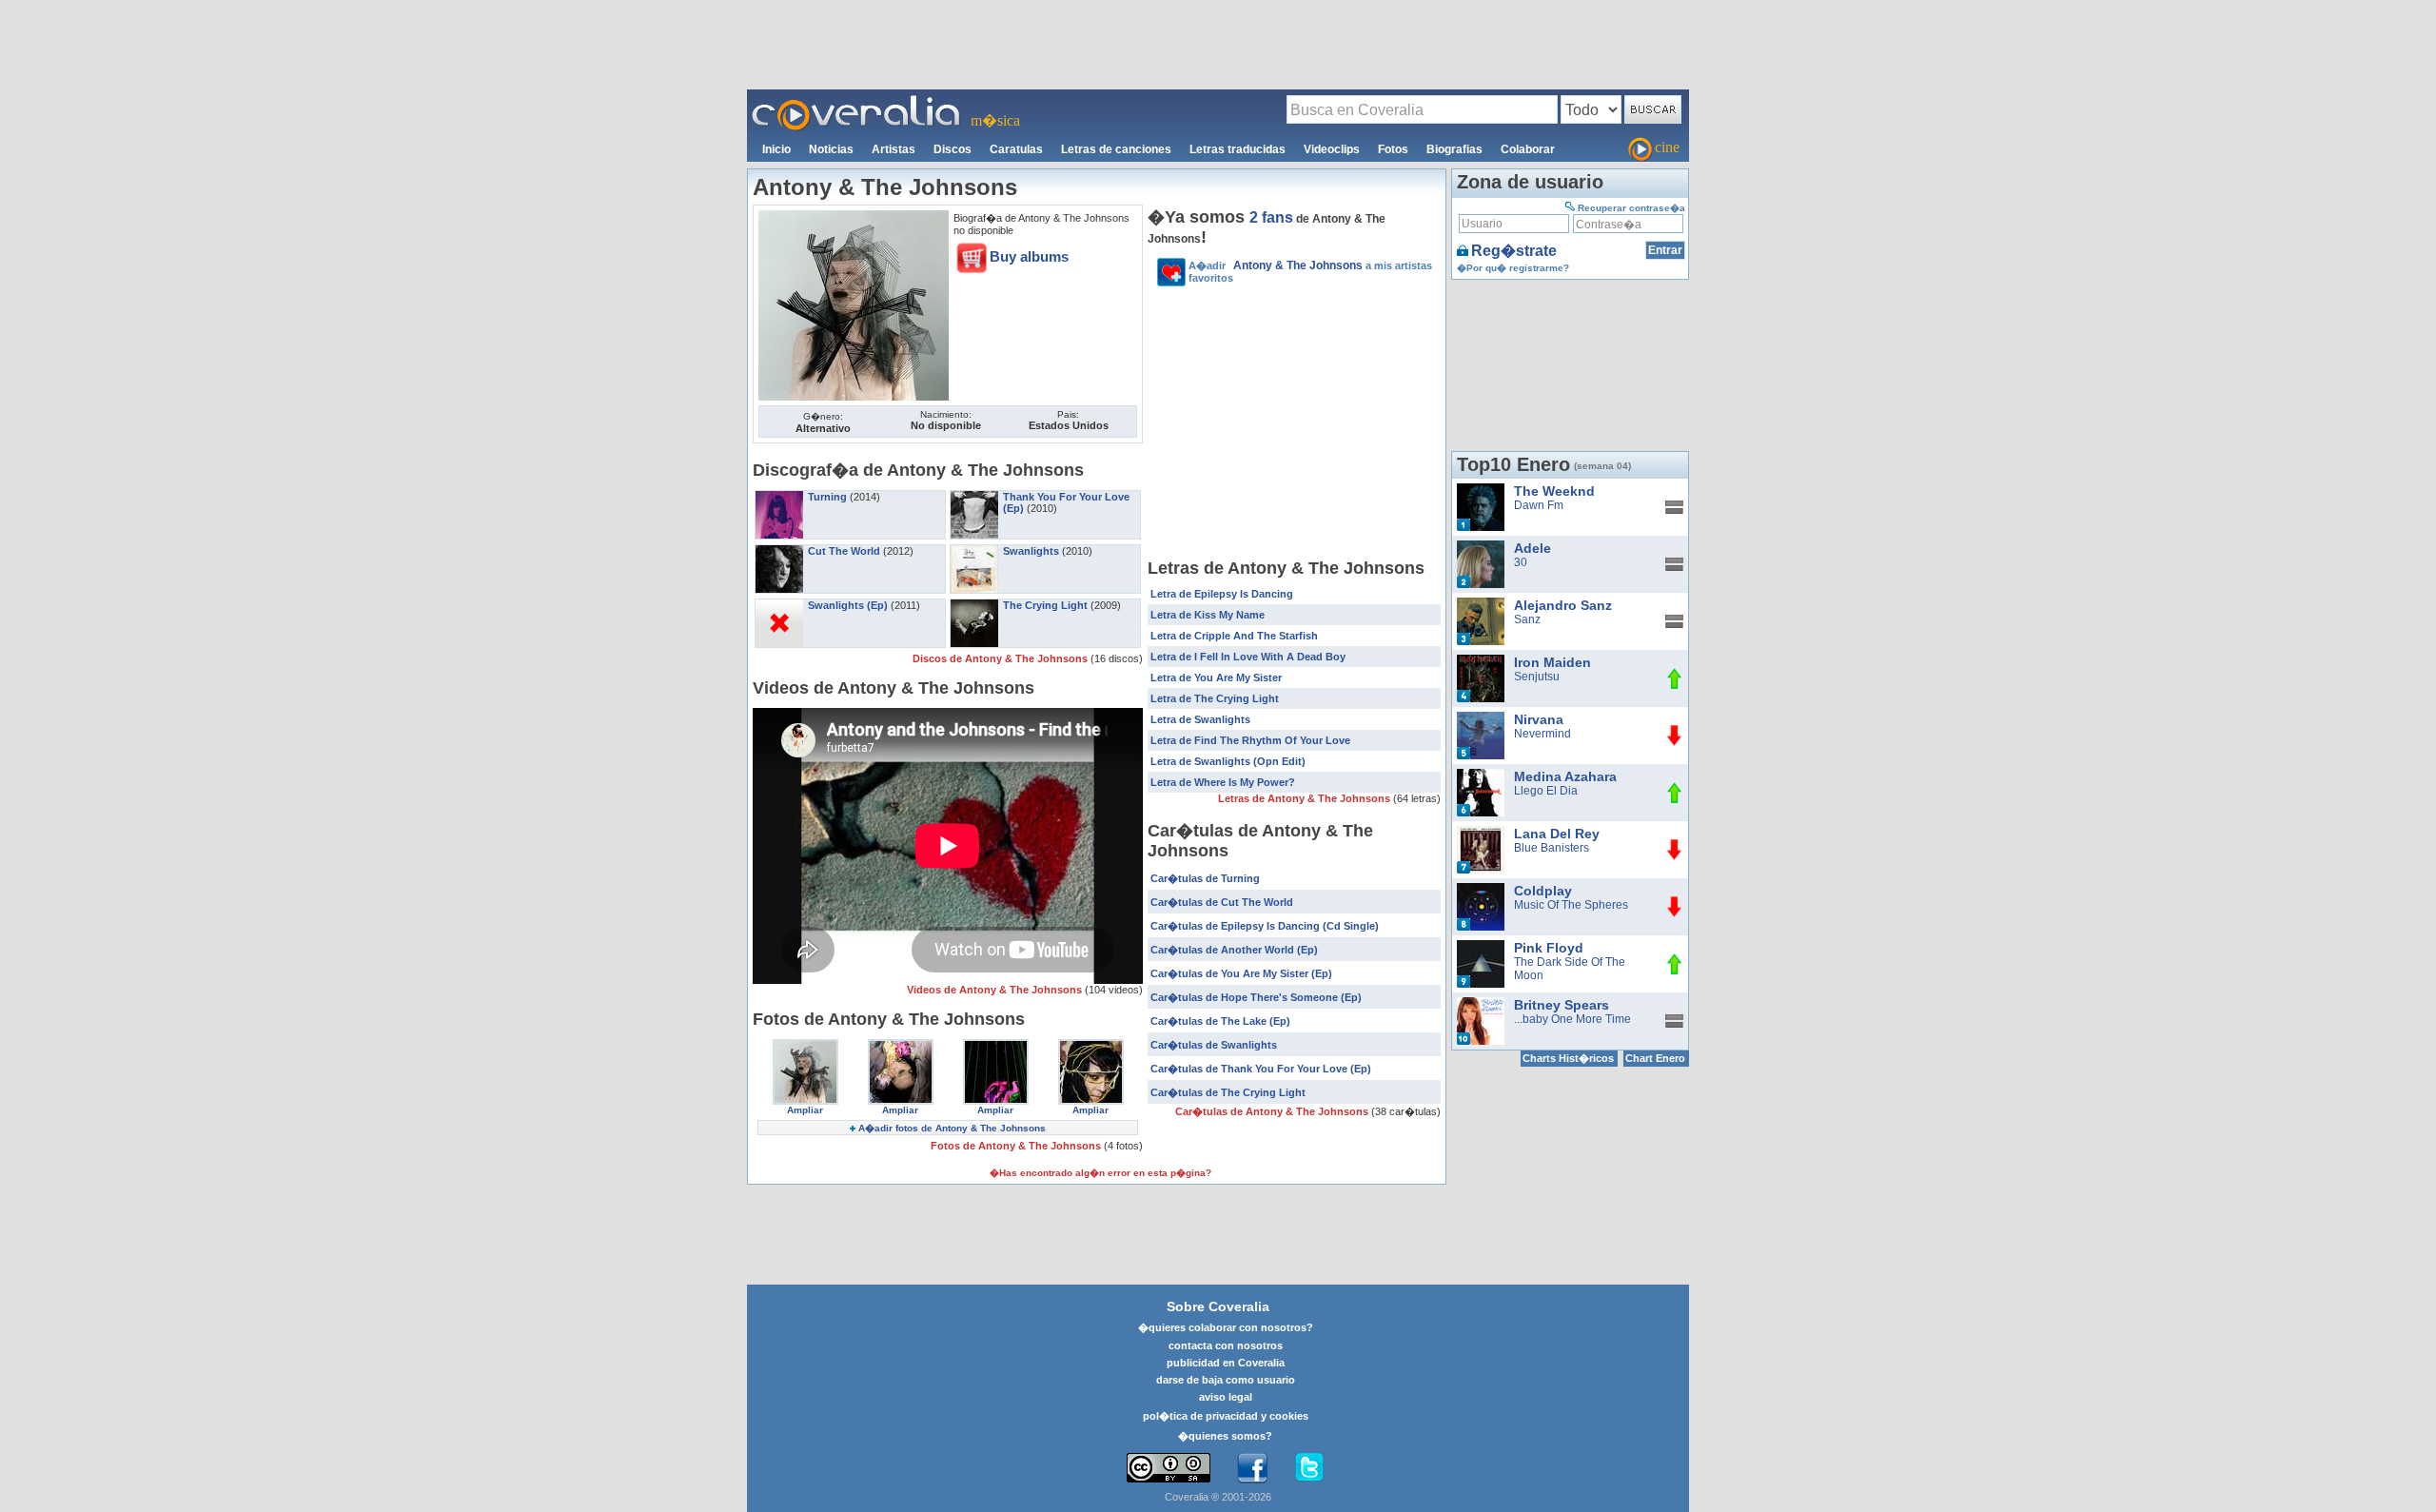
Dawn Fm (1539, 505)
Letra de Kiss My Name (1208, 615)
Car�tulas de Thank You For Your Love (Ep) (1261, 1069)
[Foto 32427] (901, 1046)
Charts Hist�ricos (1568, 1058)
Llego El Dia (1546, 791)
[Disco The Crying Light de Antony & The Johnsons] (974, 605)
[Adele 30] (1481, 547)
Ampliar (805, 1110)
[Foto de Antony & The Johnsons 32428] (854, 217)
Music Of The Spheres (1571, 905)
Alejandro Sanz (1563, 605)
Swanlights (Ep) (848, 605)
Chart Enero (1655, 1058)
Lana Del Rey (1557, 834)
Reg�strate (1514, 251)
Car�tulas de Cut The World (1222, 902)
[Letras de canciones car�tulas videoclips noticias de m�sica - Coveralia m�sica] (856, 101)
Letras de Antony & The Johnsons (1306, 798)
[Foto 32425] (996, 1046)
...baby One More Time (1572, 1019)
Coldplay (1543, 891)
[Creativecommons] (1169, 1468)
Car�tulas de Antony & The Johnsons (1273, 1111)
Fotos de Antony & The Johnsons (1017, 1146)
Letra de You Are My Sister (1216, 677)
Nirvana (1539, 719)
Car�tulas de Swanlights (1214, 1045)
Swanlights (1031, 551)
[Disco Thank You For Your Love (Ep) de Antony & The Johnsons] (974, 497)
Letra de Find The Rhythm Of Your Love (1250, 740)
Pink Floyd (1549, 948)
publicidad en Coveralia (1226, 1363)
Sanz (1527, 619)
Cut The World (844, 551)
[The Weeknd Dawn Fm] (1481, 490)
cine (1667, 147)
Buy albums (1029, 256)
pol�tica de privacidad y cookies (1226, 1416)
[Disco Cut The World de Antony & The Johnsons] (779, 551)
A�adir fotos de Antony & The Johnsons (952, 1128)
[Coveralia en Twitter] (1309, 1468)
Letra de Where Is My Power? (1223, 782)
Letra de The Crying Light (1215, 698)
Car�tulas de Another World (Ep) (1234, 950)
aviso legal (1226, 1397)
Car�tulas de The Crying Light (1228, 1092)
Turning (827, 497)
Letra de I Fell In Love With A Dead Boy (1248, 657)
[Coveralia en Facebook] (1252, 1468)
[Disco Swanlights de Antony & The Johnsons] (974, 551)
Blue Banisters (1552, 848)
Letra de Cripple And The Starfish (1234, 636)
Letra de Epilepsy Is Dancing (1222, 594)
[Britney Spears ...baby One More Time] (1481, 1004)
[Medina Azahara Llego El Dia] (1481, 776)
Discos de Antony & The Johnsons (1002, 658)
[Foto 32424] (1091, 1046)
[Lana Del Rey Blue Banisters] (1481, 833)
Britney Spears (1562, 1005)
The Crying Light (1045, 605)
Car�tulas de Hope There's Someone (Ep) (1256, 997)
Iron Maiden (1552, 662)
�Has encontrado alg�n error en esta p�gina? (1100, 1173)
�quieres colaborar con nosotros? (1226, 1327)
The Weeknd (1554, 491)
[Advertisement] (1218, 44)
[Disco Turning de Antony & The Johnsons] (779, 497)
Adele (1532, 548)
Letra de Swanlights (1200, 719)
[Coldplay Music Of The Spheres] (1481, 890)
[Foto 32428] (805, 1046)
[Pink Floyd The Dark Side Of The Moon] (1481, 947)
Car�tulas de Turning (1205, 878)
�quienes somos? (1225, 1436)
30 (1521, 562)
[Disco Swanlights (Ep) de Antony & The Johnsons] (779, 605)
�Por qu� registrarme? (1513, 268)
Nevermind (1542, 734)
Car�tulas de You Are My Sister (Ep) (1241, 973)
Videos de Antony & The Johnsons (996, 990)
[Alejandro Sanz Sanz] (1481, 604)
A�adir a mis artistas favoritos (1310, 271)
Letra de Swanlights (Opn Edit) (1228, 761)
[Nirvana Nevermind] (1481, 718)
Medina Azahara (1565, 776)
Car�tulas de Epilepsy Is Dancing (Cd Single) (1265, 926)
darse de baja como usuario (1226, 1380)
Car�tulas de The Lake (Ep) (1220, 1021)
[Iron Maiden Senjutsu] (1481, 661)
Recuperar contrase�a (1631, 208)
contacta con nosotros (1226, 1345)
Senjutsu (1537, 677)
